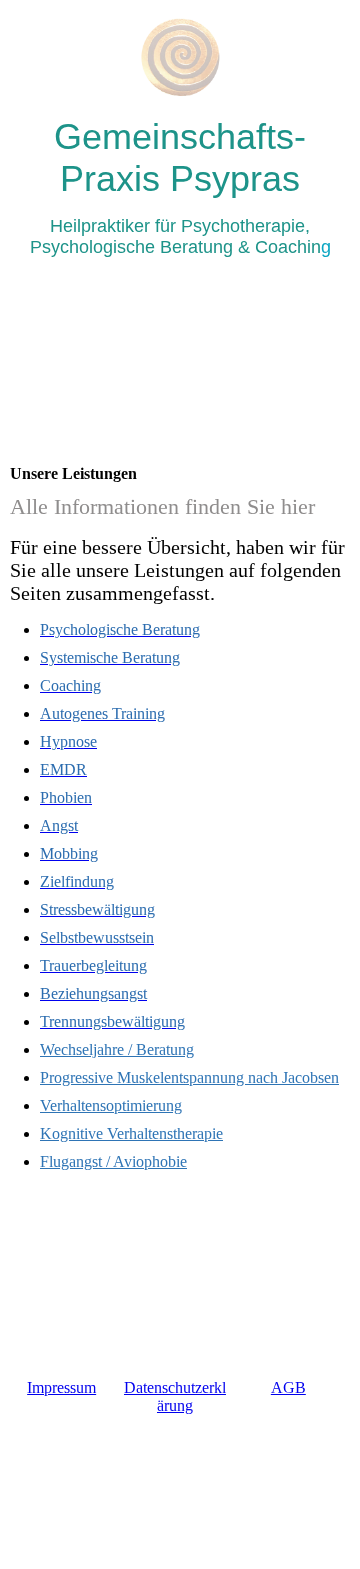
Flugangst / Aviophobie (113, 1161)
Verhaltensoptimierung (111, 1105)
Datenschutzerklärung (175, 1396)
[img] (180, 57)
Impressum (61, 1387)
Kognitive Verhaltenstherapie (131, 1133)
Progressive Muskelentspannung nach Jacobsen (189, 1077)
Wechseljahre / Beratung (117, 1049)
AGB (288, 1387)
